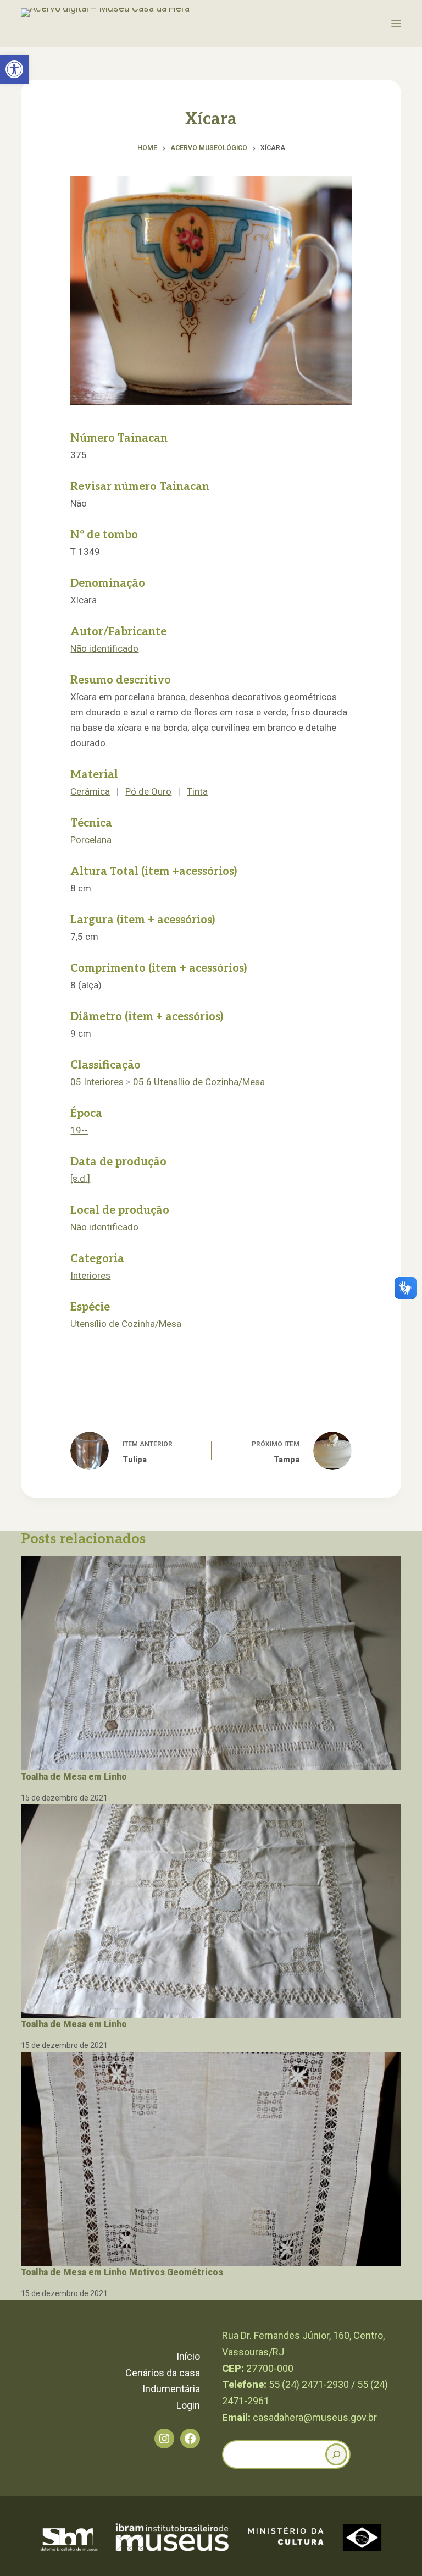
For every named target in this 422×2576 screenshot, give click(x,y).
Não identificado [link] (104, 648)
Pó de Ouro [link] (148, 791)
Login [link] (188, 2405)
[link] (14, 69)
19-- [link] (79, 1130)
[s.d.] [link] (80, 1179)
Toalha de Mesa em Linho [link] (74, 1777)
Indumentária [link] (171, 2389)
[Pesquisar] (336, 2454)
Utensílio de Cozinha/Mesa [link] (126, 1324)
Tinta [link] (197, 791)
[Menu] (396, 24)
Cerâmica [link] (90, 791)
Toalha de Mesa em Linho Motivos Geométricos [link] (122, 2272)
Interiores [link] (90, 1275)
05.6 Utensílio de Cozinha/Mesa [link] (199, 1082)
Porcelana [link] (91, 840)
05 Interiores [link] (97, 1082)
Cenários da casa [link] (163, 2373)
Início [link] (188, 2356)
